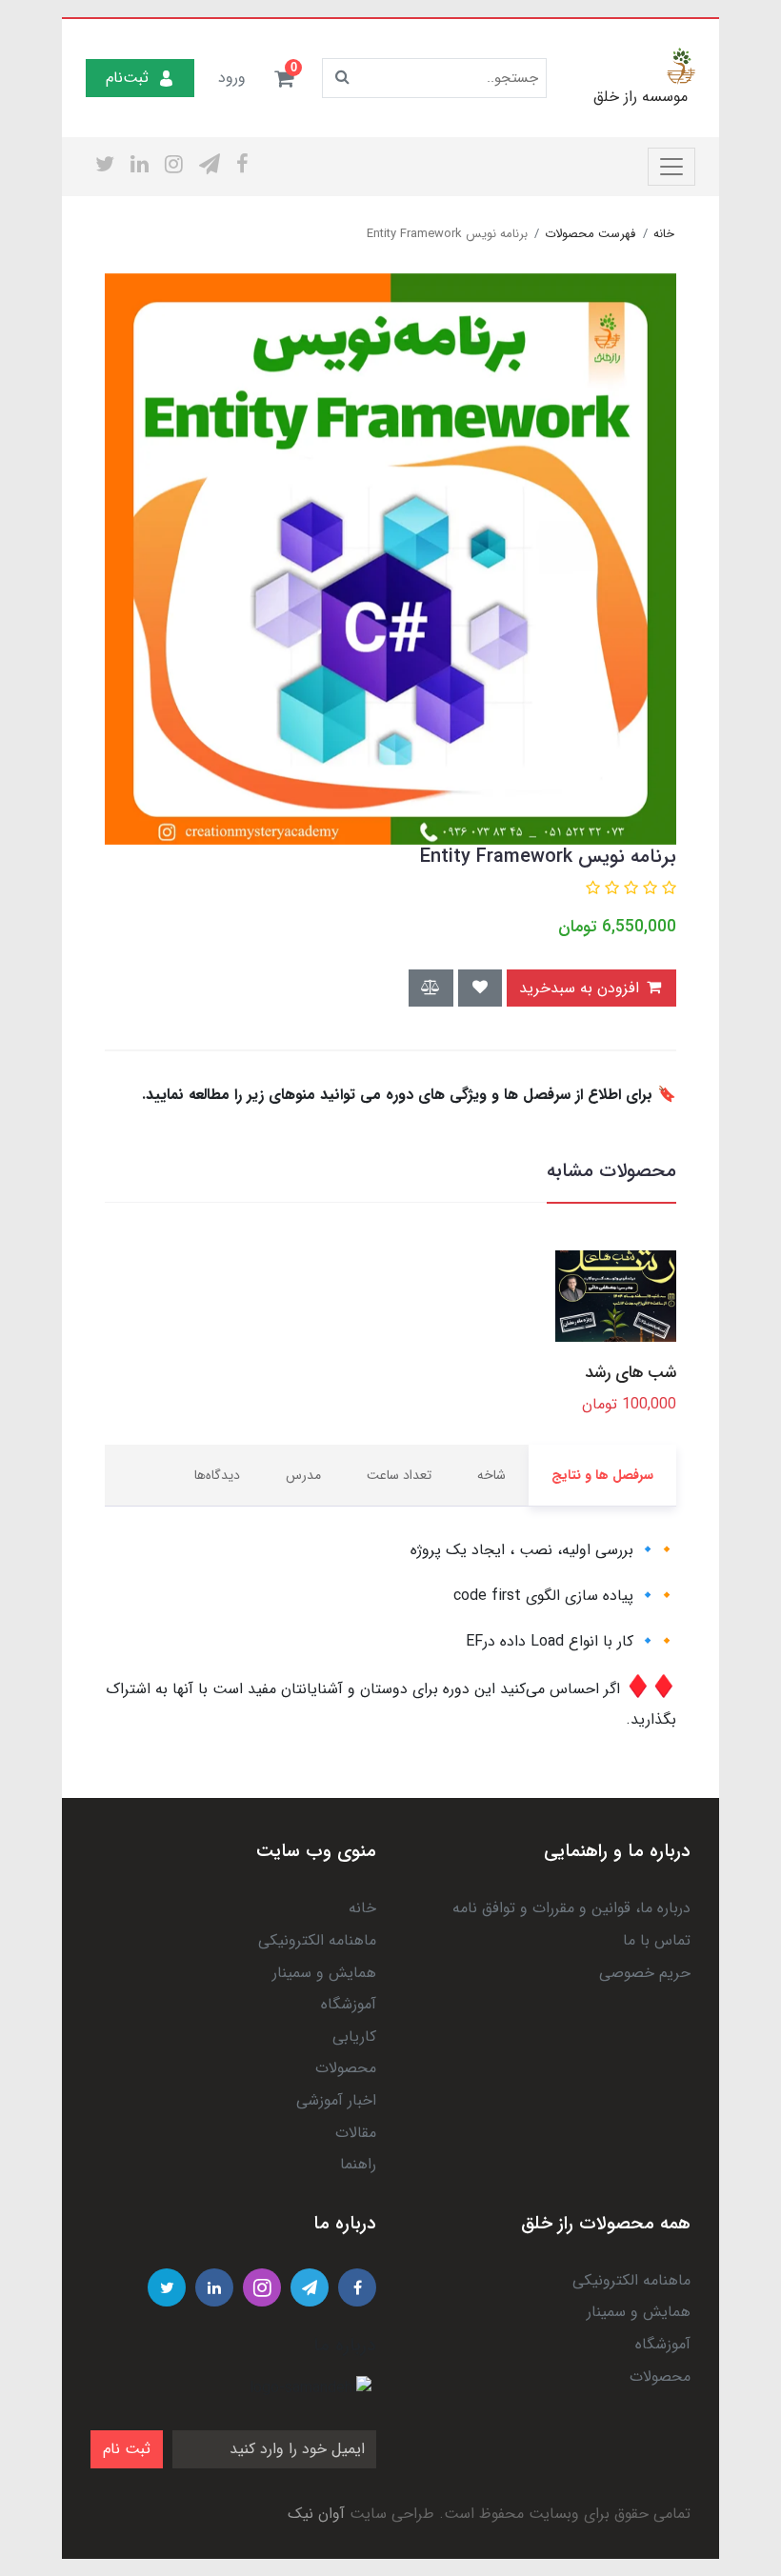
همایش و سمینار (324, 1973)
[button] (284, 78)
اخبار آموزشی (336, 2100)
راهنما (358, 2164)
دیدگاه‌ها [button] (217, 1475)
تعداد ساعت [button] (399, 1475)
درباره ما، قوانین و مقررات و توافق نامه (571, 1908)
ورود (232, 78)
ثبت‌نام (127, 78)
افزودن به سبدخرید (581, 988)
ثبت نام (127, 2449)
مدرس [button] (303, 1475)
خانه (362, 1908)
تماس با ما (657, 1940)
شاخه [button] (491, 1475)
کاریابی (354, 2037)
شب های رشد (631, 1373)
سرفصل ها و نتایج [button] (602, 1475)
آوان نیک (316, 2514)
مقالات (356, 2133)
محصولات (346, 2068)
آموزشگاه (349, 2004)
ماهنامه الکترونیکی (317, 1940)
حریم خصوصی (645, 1973)
